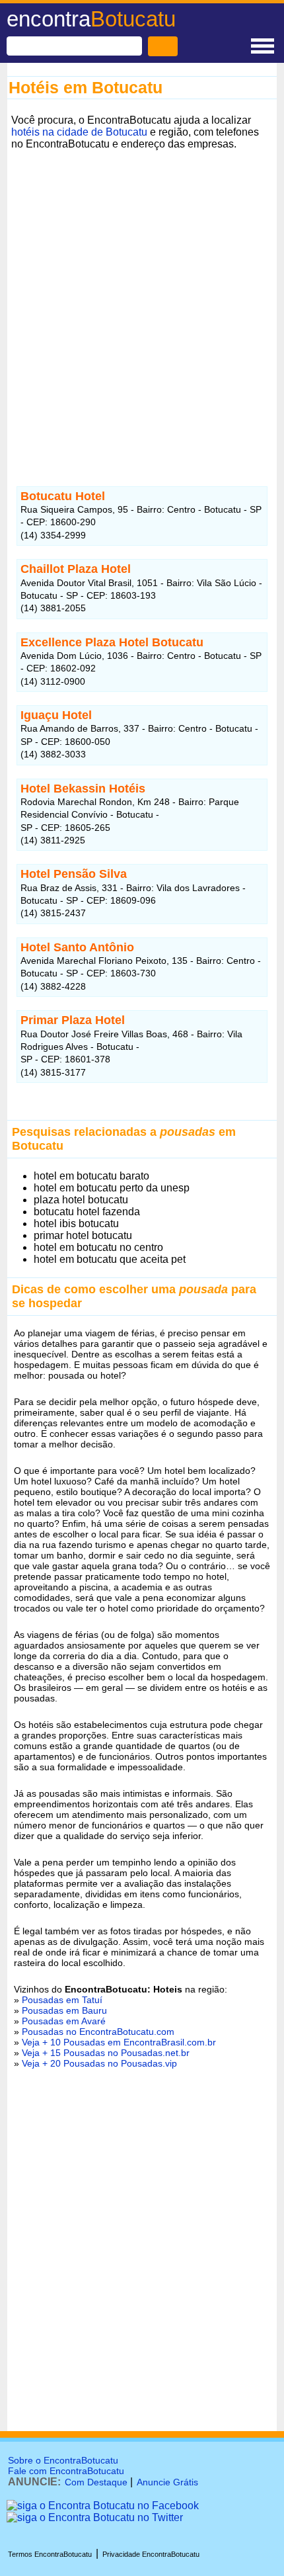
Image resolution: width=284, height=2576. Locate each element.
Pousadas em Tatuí (62, 2000)
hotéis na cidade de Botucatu (79, 132)
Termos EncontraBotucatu (50, 2554)
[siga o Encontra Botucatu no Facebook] (103, 2506)
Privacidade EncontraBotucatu (151, 2554)
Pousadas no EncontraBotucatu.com (98, 2032)
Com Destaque (96, 2482)
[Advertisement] (142, 296)
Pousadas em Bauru (64, 2010)
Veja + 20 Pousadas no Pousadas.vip (99, 2063)
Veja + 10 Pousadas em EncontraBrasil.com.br (119, 2042)
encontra (91, 19)
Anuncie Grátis (167, 2482)
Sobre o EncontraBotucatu (63, 2460)
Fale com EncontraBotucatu (66, 2471)
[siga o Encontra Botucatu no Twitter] (95, 2517)
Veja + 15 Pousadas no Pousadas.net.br (106, 2053)
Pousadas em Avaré (64, 2021)
